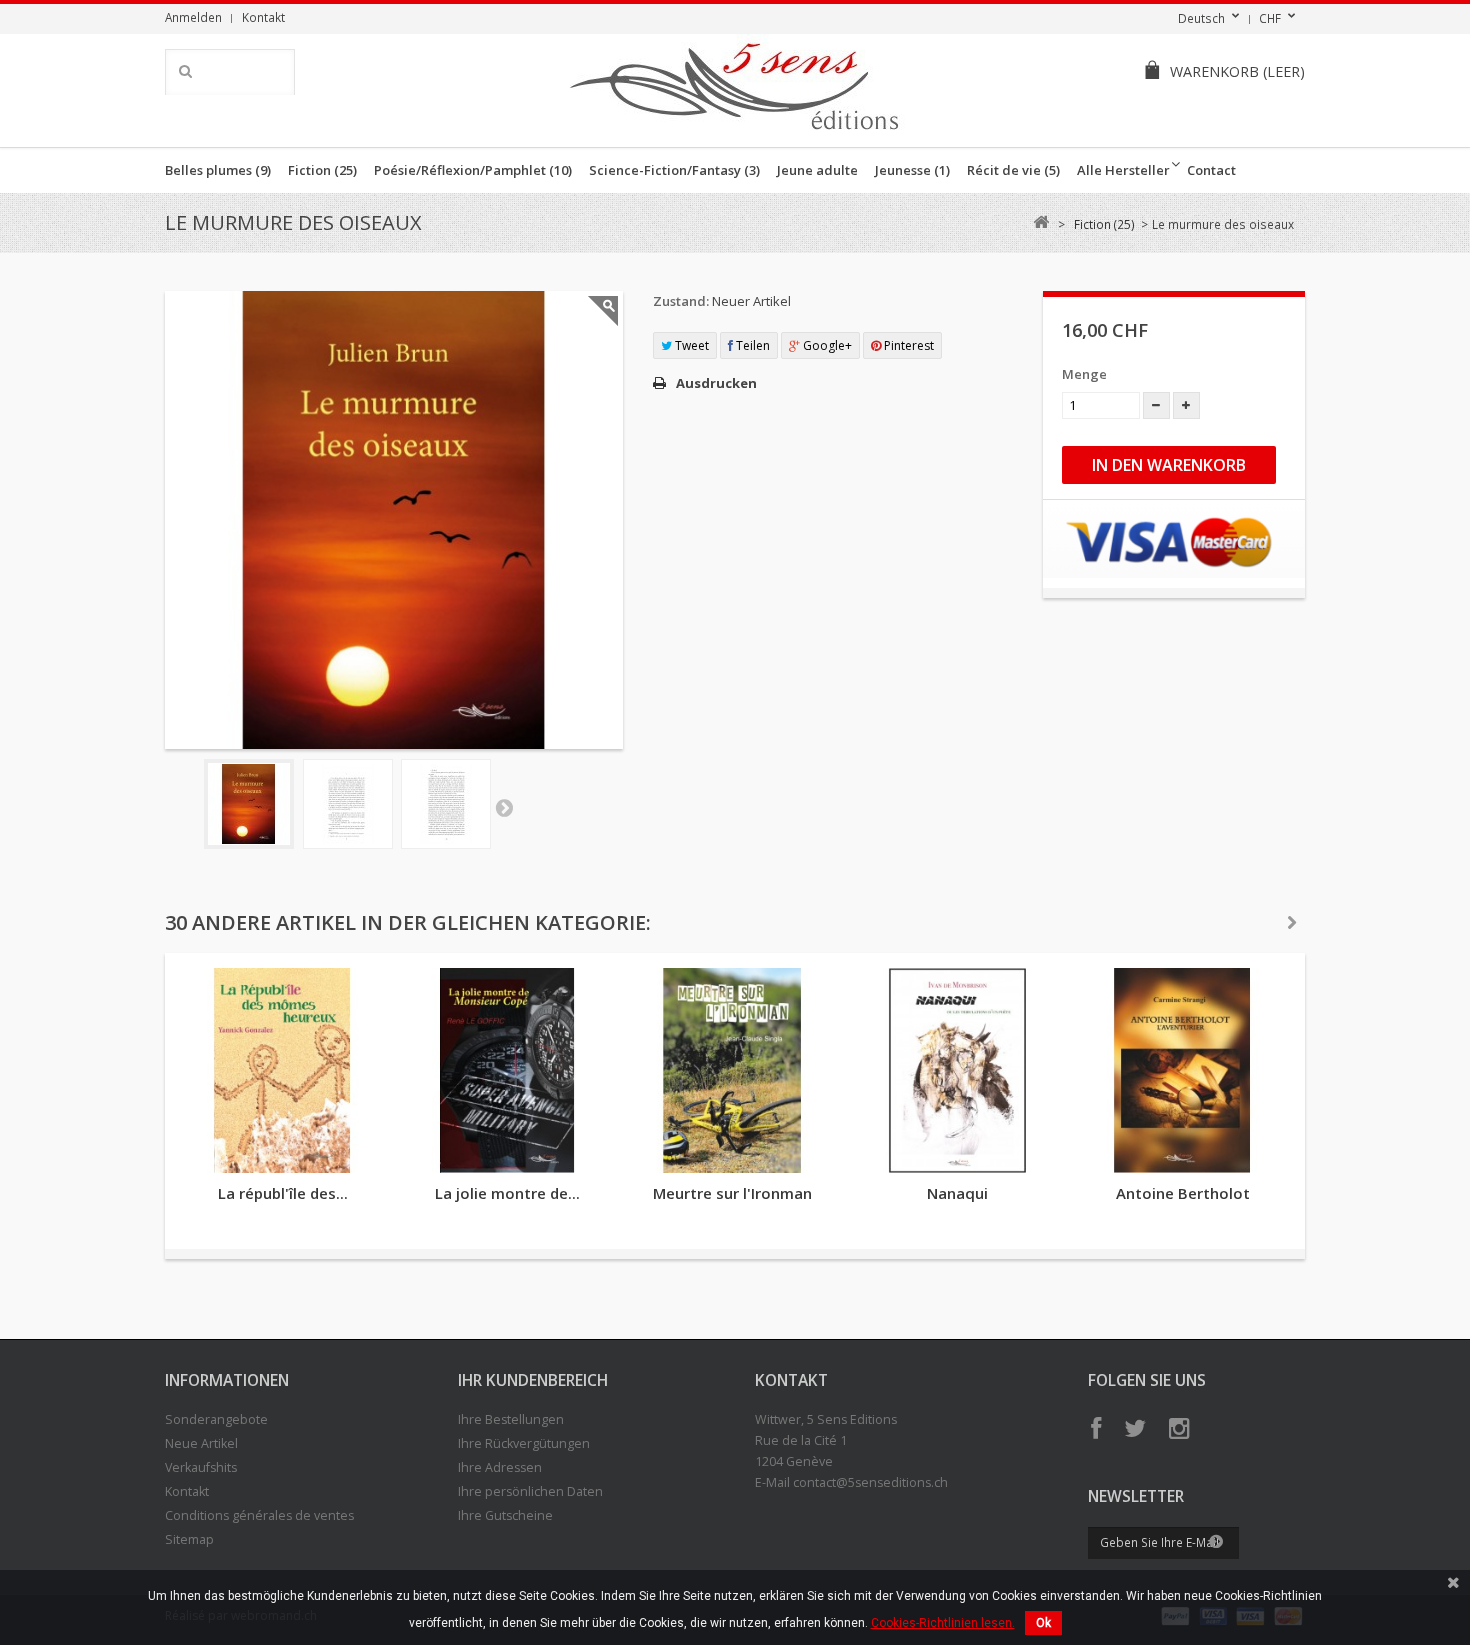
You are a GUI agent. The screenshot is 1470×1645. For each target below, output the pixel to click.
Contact (1211, 170)
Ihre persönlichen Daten (530, 1491)
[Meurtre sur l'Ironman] (732, 1070)
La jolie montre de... (507, 1193)
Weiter (504, 807)
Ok (1043, 1623)
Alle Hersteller (1123, 170)
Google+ (826, 345)
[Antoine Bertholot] (1182, 1070)
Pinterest (907, 345)
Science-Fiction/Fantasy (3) (674, 170)
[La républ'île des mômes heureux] (282, 1070)
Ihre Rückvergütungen (524, 1443)
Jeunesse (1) (912, 170)
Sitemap (189, 1539)
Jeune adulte (817, 170)
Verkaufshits (201, 1467)
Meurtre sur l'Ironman (732, 1193)
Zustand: (681, 301)
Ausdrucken (716, 383)
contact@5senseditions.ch (870, 1482)
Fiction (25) (322, 170)
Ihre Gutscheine (505, 1515)
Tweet (690, 345)
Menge (1084, 374)
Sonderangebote (216, 1419)
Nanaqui (957, 1193)
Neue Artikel (201, 1443)
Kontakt (263, 17)
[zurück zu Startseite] (1040, 222)
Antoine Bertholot (1183, 1193)
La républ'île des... (283, 1193)
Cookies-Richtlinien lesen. (943, 1623)
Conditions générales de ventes (259, 1515)
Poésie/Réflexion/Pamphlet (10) (473, 170)
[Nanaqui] (957, 1070)
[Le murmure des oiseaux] (249, 804)
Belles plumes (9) (218, 170)
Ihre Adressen (500, 1467)
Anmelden (193, 17)
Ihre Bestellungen (511, 1419)
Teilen (751, 345)
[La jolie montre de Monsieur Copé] (507, 1070)
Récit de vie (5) (1013, 170)
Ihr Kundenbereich (533, 1380)
